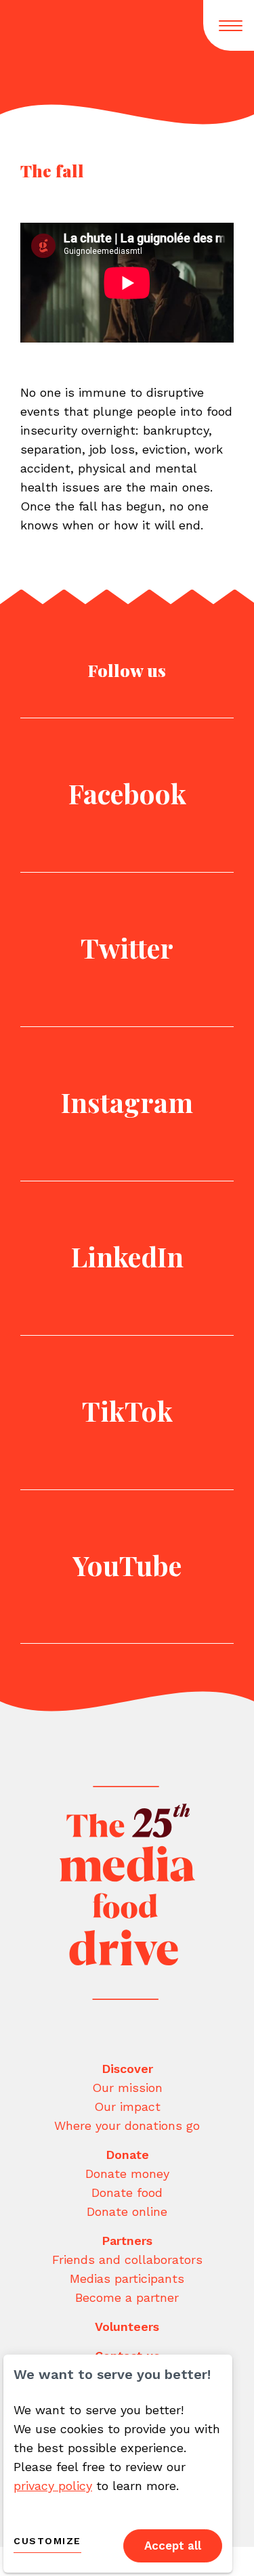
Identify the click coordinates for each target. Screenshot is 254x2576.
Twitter (127, 947)
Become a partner (127, 2297)
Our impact (127, 2106)
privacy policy (53, 2486)
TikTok (127, 1411)
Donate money (127, 2174)
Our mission (127, 2088)
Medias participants (127, 2278)
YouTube (127, 1565)
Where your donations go (127, 2125)
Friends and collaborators (127, 2260)
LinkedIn (127, 1256)
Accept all (173, 2546)
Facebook (127, 793)
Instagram (127, 1102)
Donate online (127, 2211)
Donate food (127, 2192)
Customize (47, 2541)
